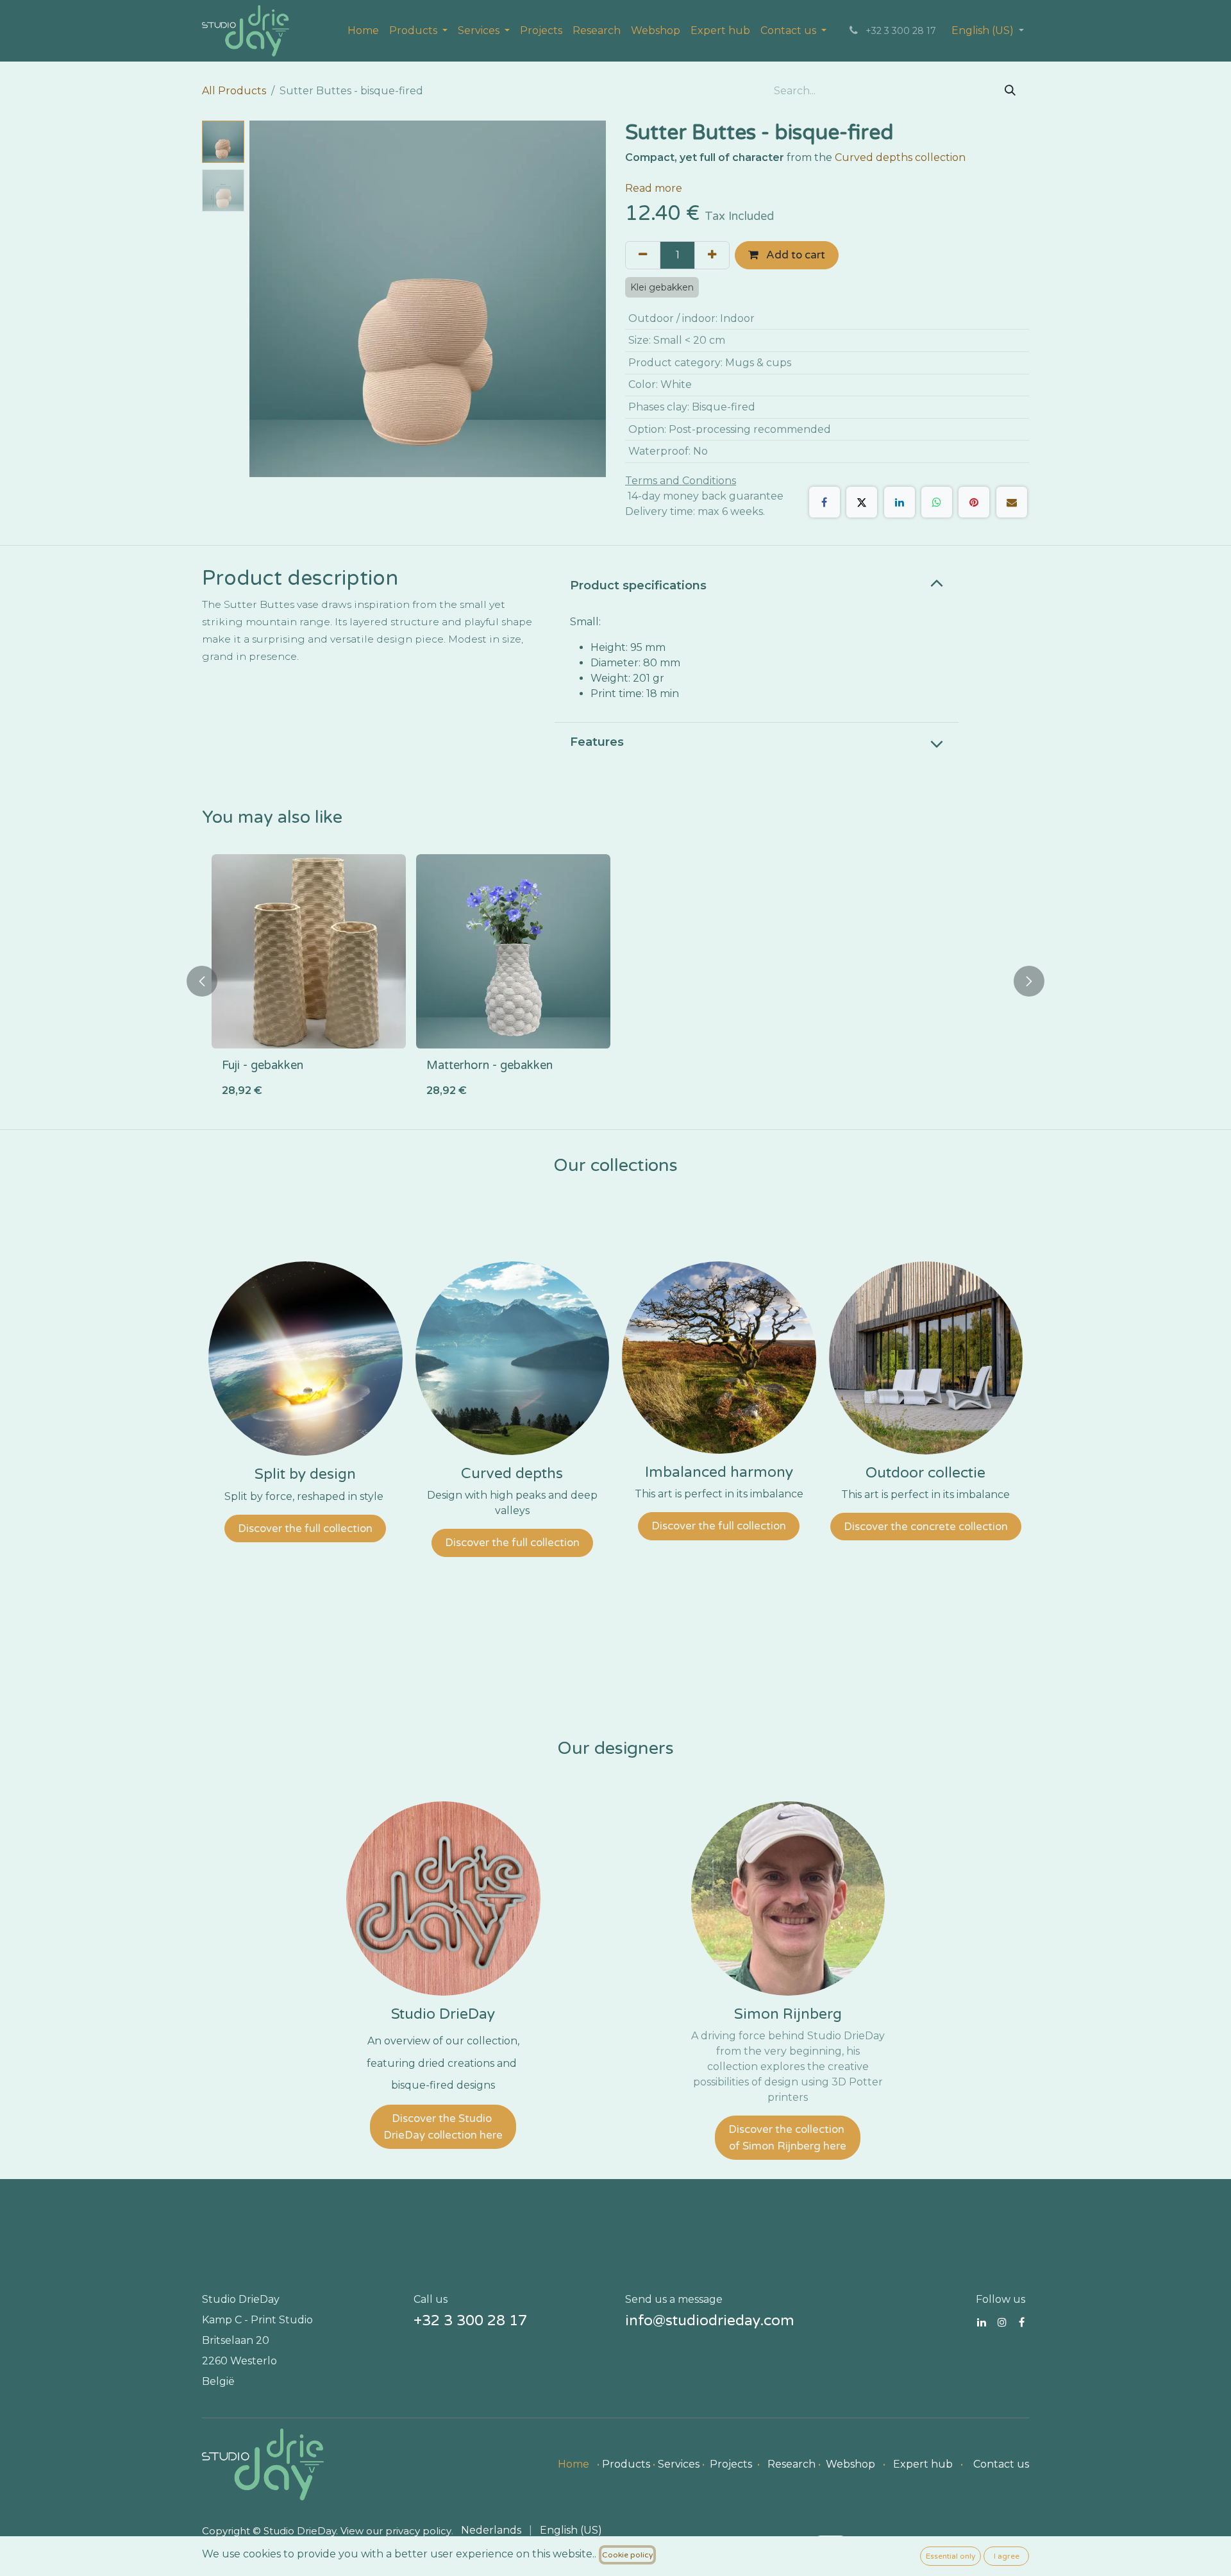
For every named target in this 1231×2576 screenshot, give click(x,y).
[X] (862, 502)
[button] (267, 299)
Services (679, 2464)
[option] (615, 981)
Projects (731, 2464)
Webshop (850, 2464)
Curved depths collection (901, 157)
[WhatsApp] (937, 502)
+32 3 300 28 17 (470, 2321)
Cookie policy (627, 2555)
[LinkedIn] (900, 502)
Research (791, 2464)
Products (626, 2464)
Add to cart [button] (794, 255)
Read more (654, 188)
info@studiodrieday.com (710, 2321)
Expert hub (923, 2464)
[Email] (1012, 502)
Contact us (1001, 2464)
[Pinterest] (974, 502)
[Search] (1010, 91)
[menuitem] (363, 31)
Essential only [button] (950, 2556)
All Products (234, 91)
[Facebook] (825, 502)
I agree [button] (1007, 2556)
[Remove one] (643, 255)
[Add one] (712, 255)
